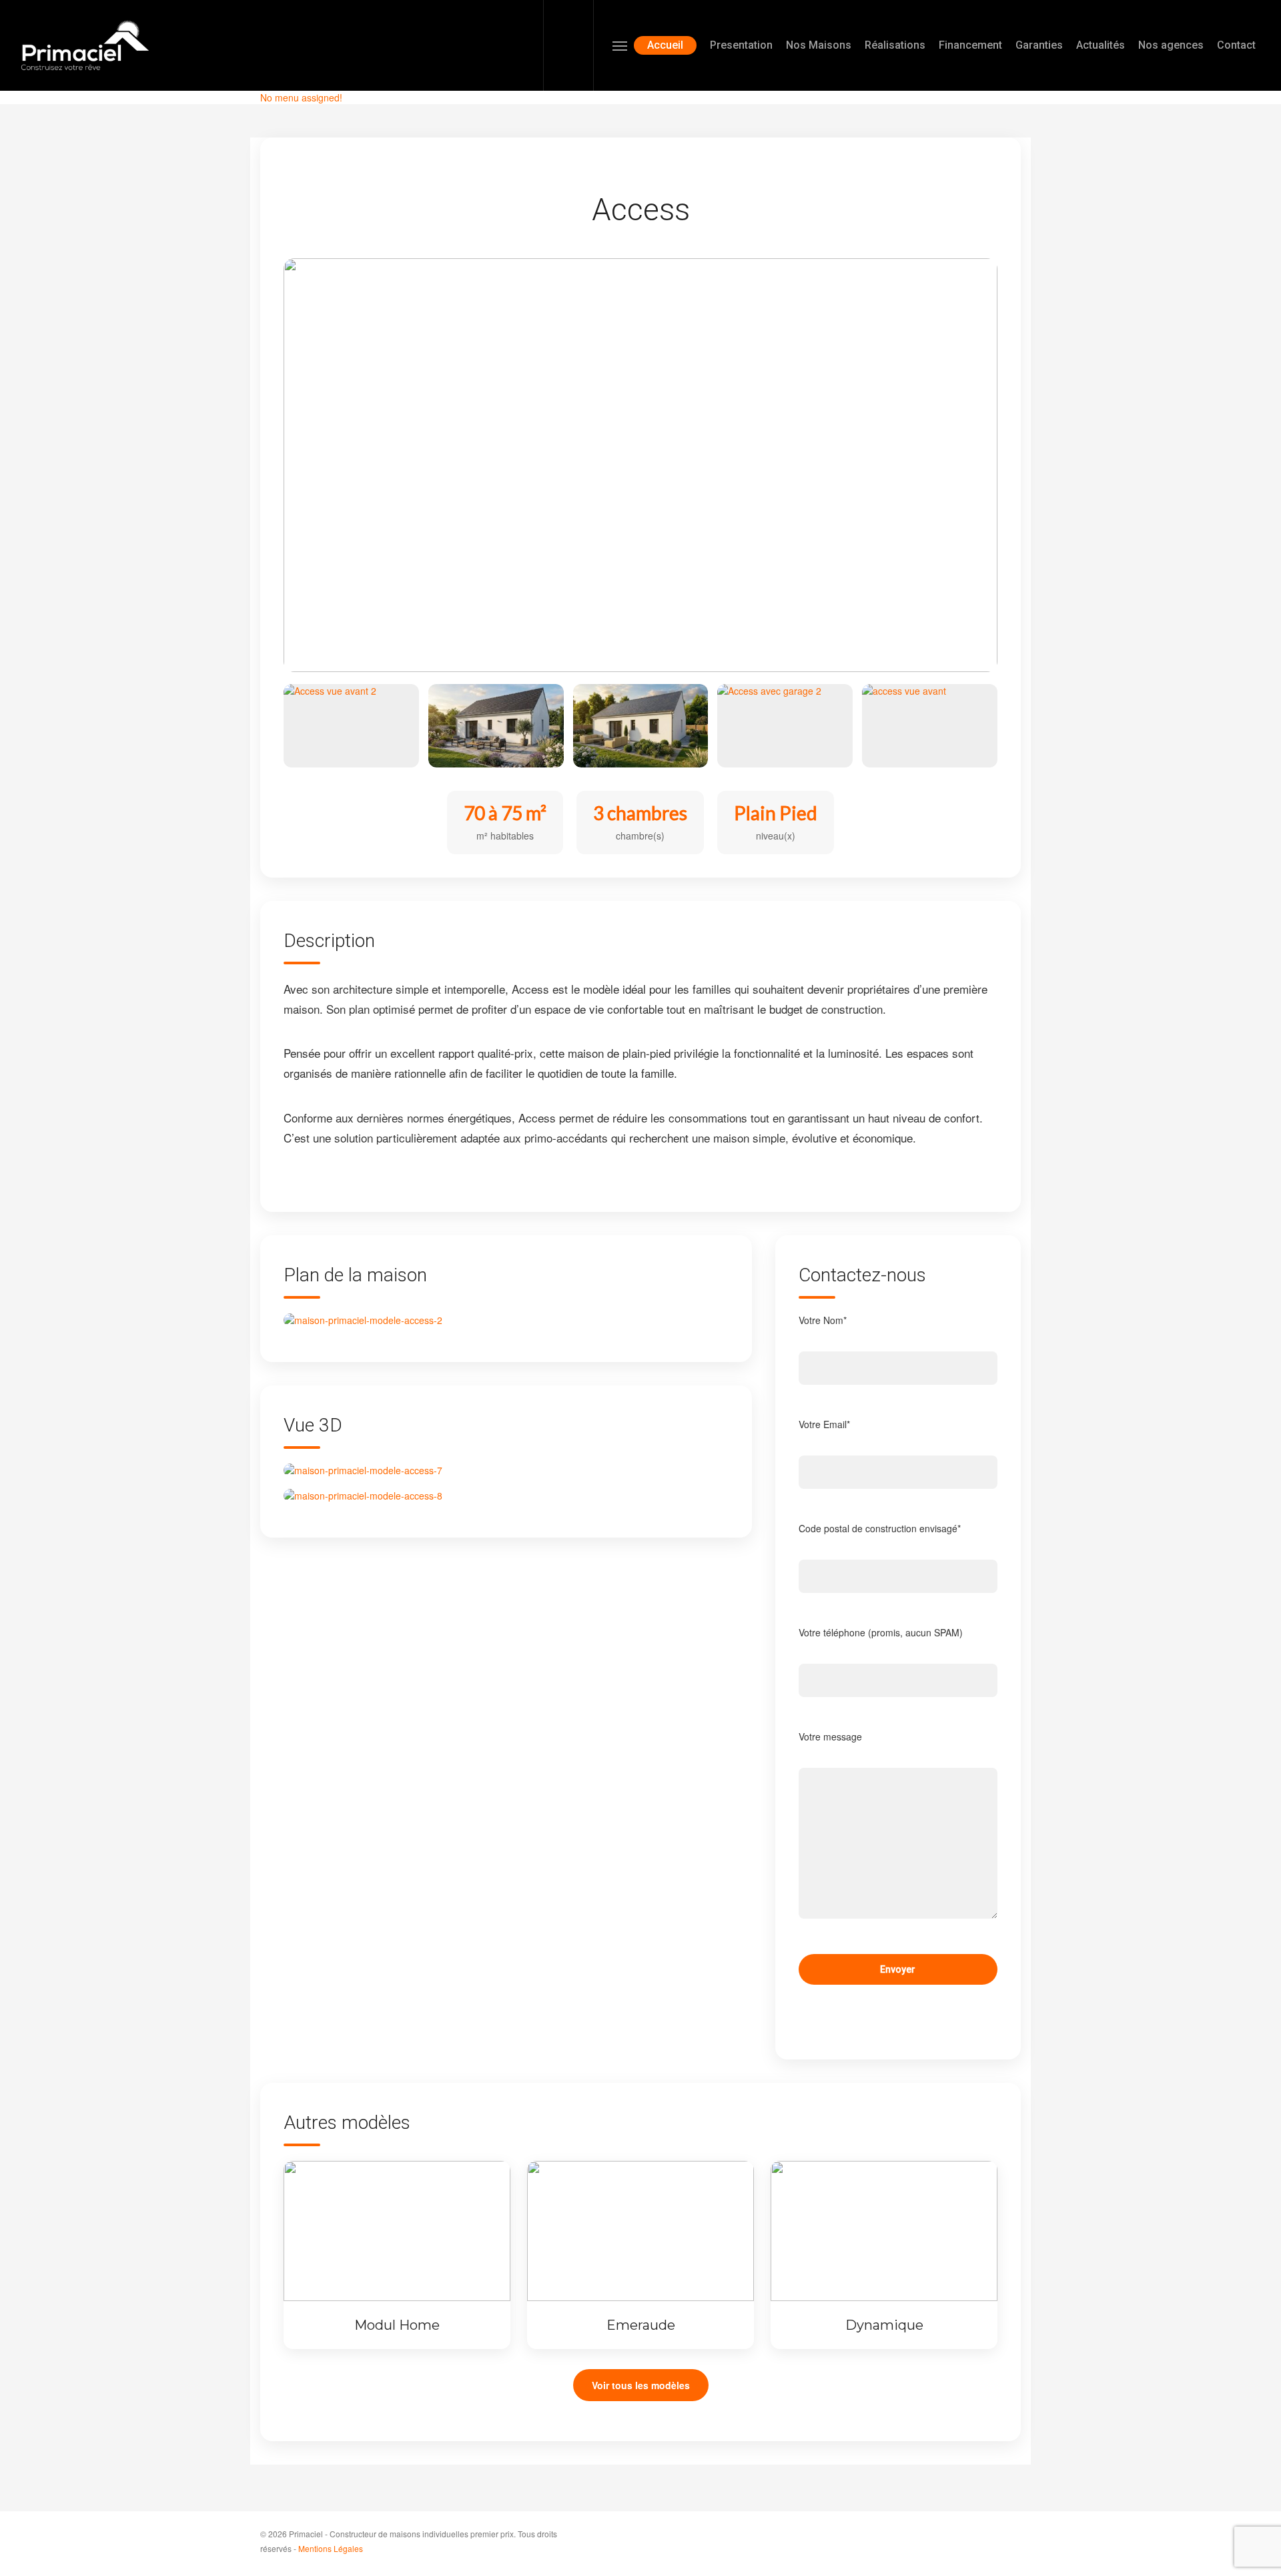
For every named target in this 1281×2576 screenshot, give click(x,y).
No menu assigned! (301, 97)
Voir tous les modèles (641, 2385)
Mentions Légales (331, 2548)
